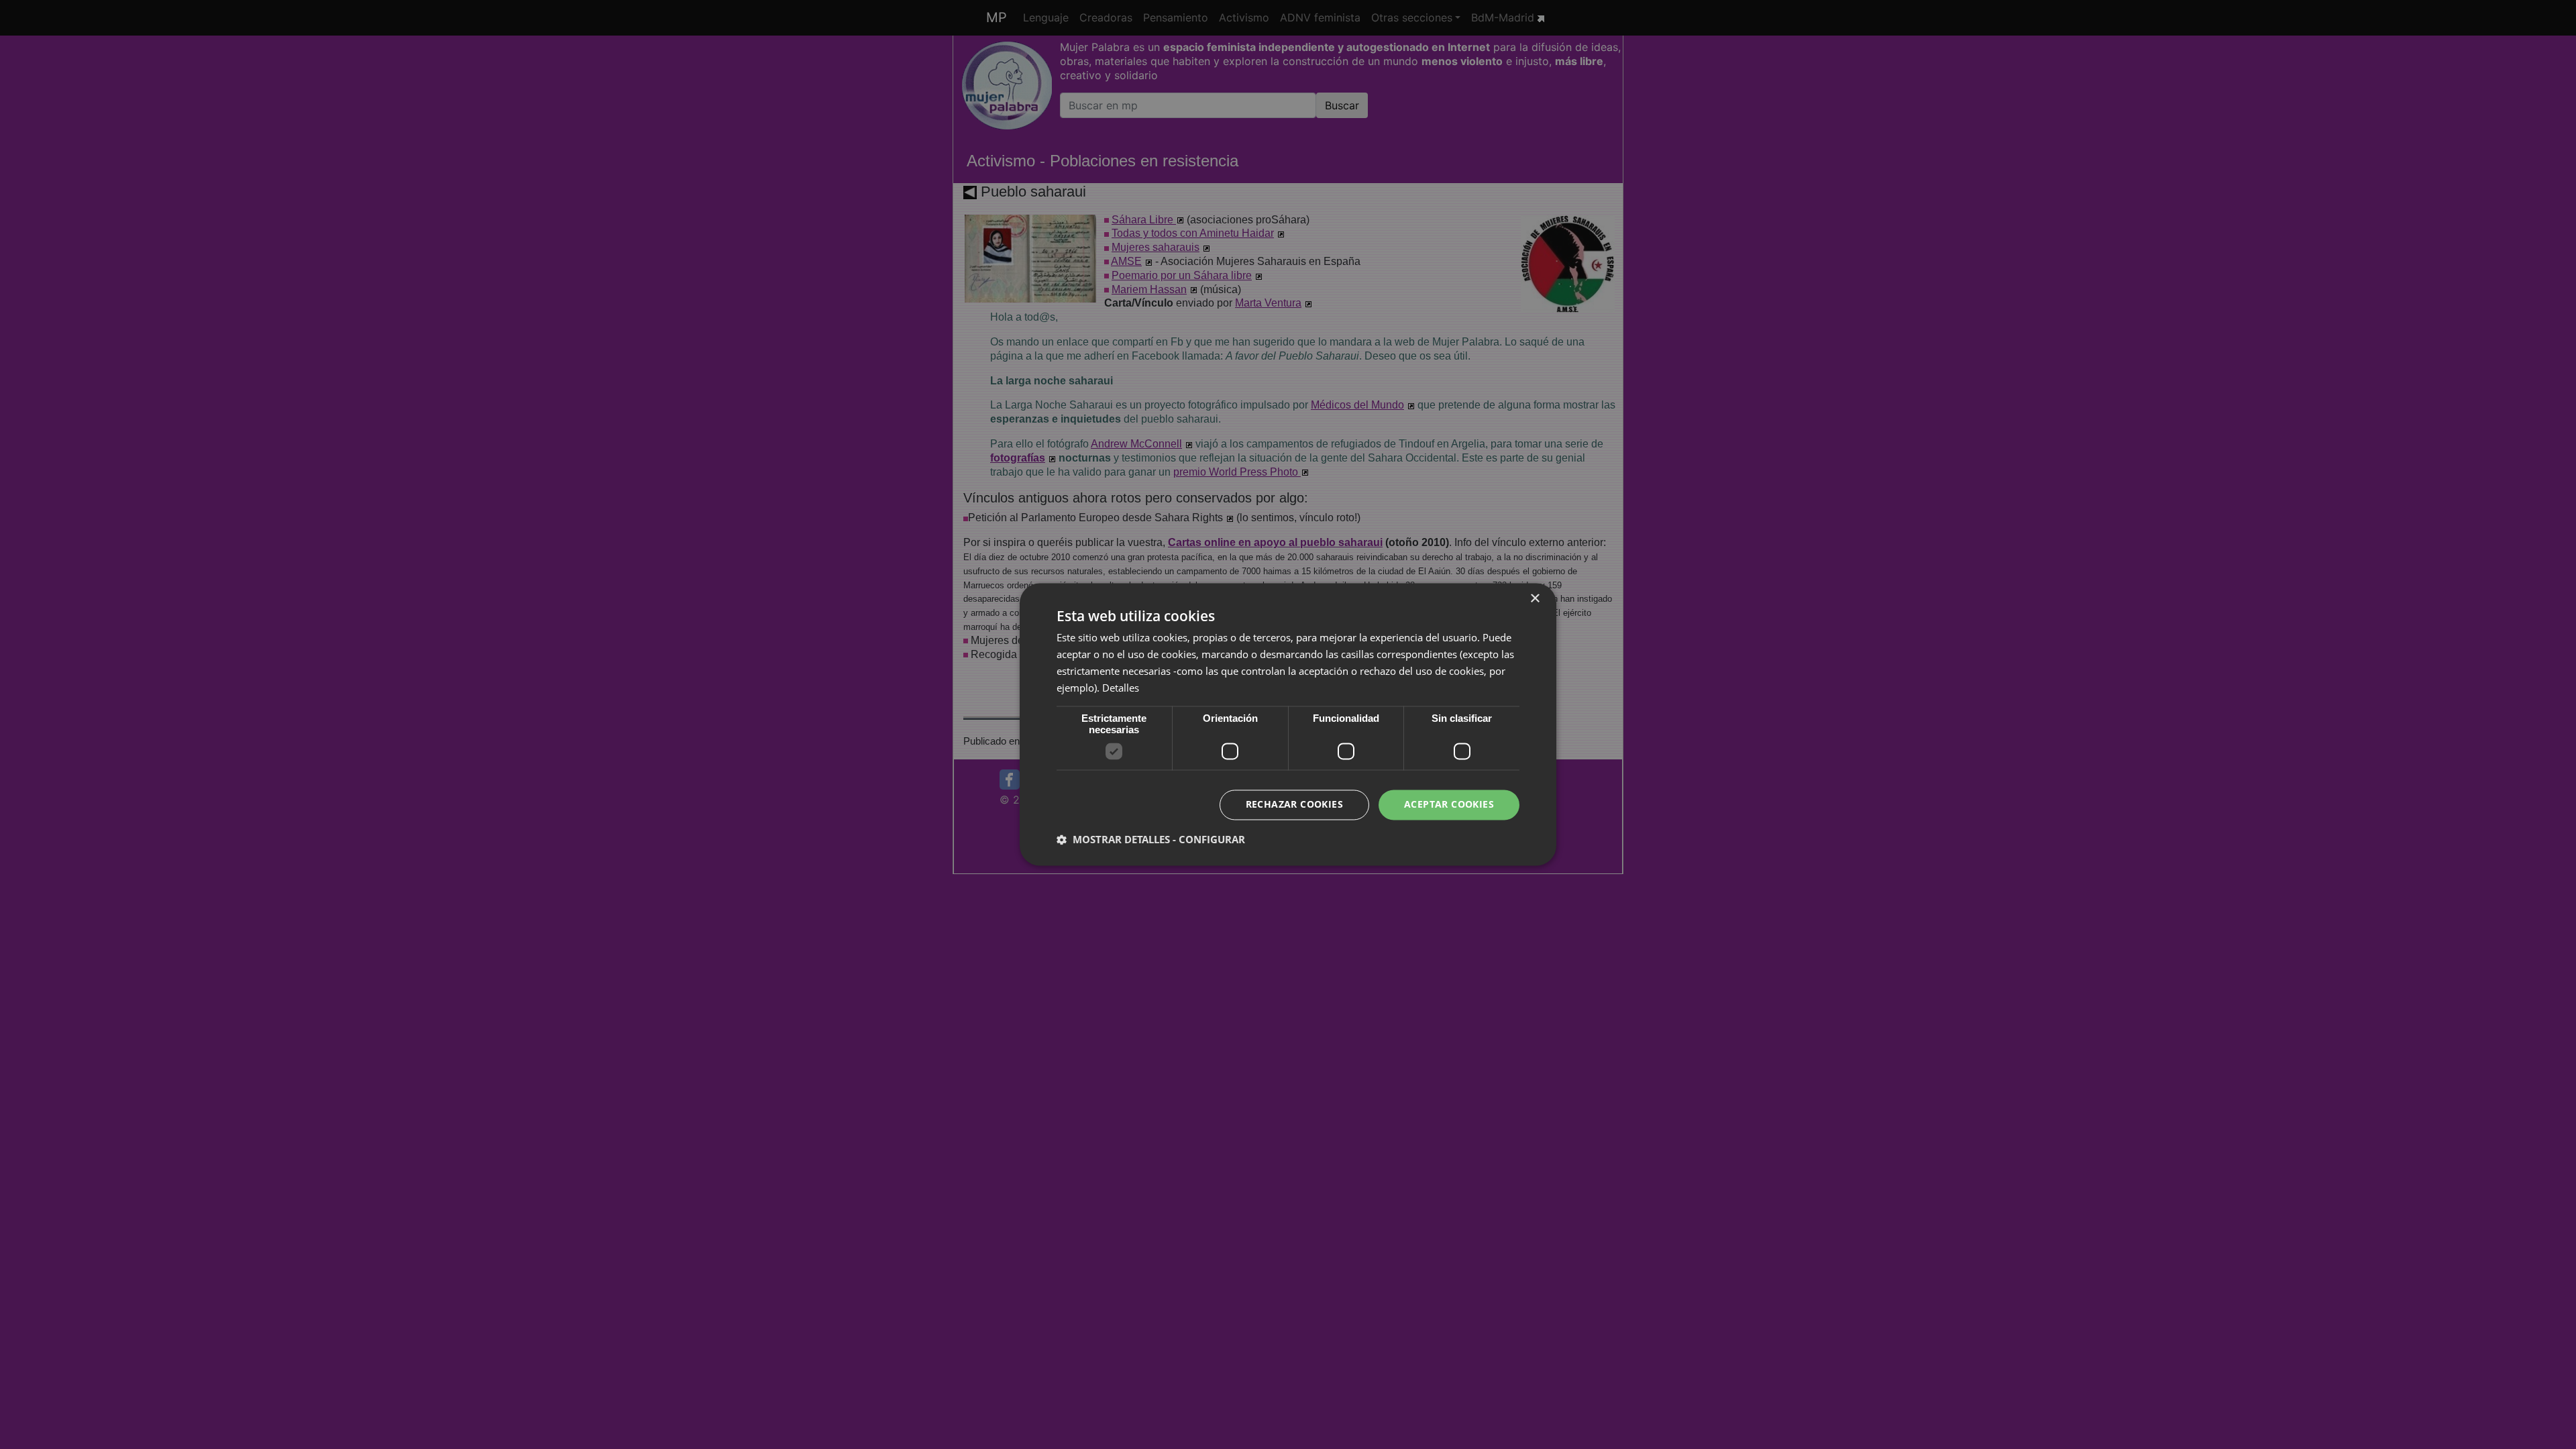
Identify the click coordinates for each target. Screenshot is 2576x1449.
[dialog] (1288, 724)
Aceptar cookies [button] (1449, 805)
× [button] (1535, 599)
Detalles (1121, 688)
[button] (1151, 840)
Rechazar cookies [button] (1294, 805)
